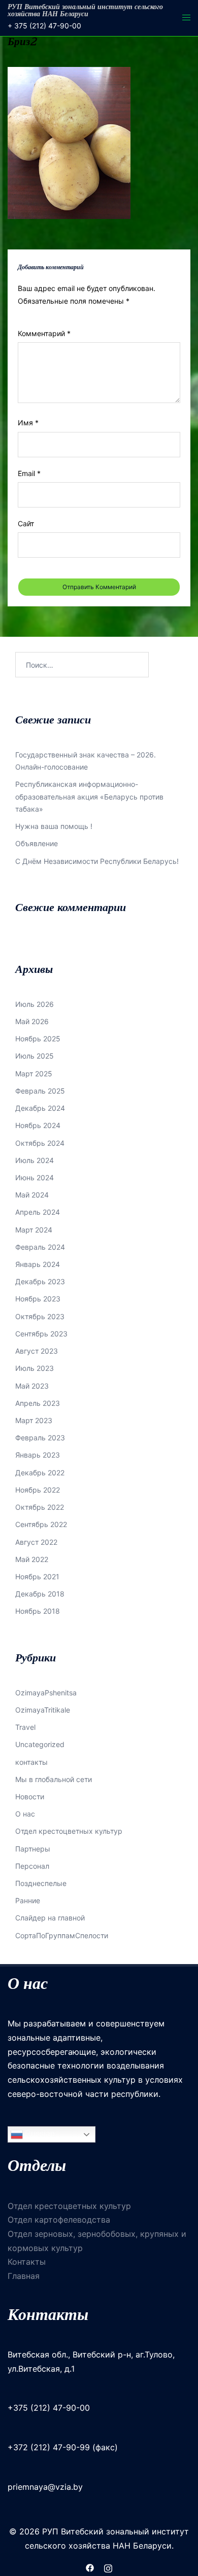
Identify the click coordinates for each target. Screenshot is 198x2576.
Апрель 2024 (38, 1212)
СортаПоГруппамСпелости (62, 1935)
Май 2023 (32, 1386)
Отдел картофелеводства (59, 2220)
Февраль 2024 (40, 1247)
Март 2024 (34, 1230)
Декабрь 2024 (40, 1108)
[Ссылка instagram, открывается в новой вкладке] (108, 2567)
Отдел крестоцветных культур (69, 1831)
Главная (24, 2276)
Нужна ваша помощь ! (54, 826)
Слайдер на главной (50, 1918)
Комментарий (44, 333)
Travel (25, 1727)
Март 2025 (34, 1074)
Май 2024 (32, 1195)
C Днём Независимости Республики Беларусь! (97, 861)
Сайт (26, 523)
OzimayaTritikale (43, 1710)
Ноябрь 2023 (38, 1299)
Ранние (28, 1900)
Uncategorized (40, 1744)
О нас (25, 1814)
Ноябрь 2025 (38, 1039)
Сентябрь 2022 (41, 1524)
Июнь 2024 (35, 1177)
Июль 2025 (35, 1056)
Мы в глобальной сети (54, 1779)
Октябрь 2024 (40, 1143)
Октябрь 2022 (40, 1507)
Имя (28, 423)
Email (29, 473)
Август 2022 (36, 1542)
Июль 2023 (35, 1368)
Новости (30, 1797)
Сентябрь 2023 (41, 1334)
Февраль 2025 (40, 1091)
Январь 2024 (38, 1264)
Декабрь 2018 (40, 1594)
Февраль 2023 (40, 1438)
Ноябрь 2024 (38, 1125)
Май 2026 (32, 1021)
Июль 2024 (35, 1160)
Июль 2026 (35, 1004)
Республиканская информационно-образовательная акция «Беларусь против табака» (89, 796)
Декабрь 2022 (40, 1473)
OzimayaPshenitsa (46, 1693)
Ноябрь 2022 (38, 1490)
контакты (31, 1762)
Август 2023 (37, 1351)
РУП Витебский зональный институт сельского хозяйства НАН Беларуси (85, 10)
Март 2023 (34, 1420)
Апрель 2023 (38, 1403)
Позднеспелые (41, 1883)
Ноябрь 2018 (38, 1611)
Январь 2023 (38, 1455)
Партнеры (33, 1849)
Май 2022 (32, 1559)
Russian (39, 2134)
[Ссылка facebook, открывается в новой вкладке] (90, 2567)
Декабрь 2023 (40, 1281)
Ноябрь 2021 (37, 1576)
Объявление (37, 843)
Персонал (32, 1866)
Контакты (27, 2262)
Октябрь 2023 (40, 1316)
